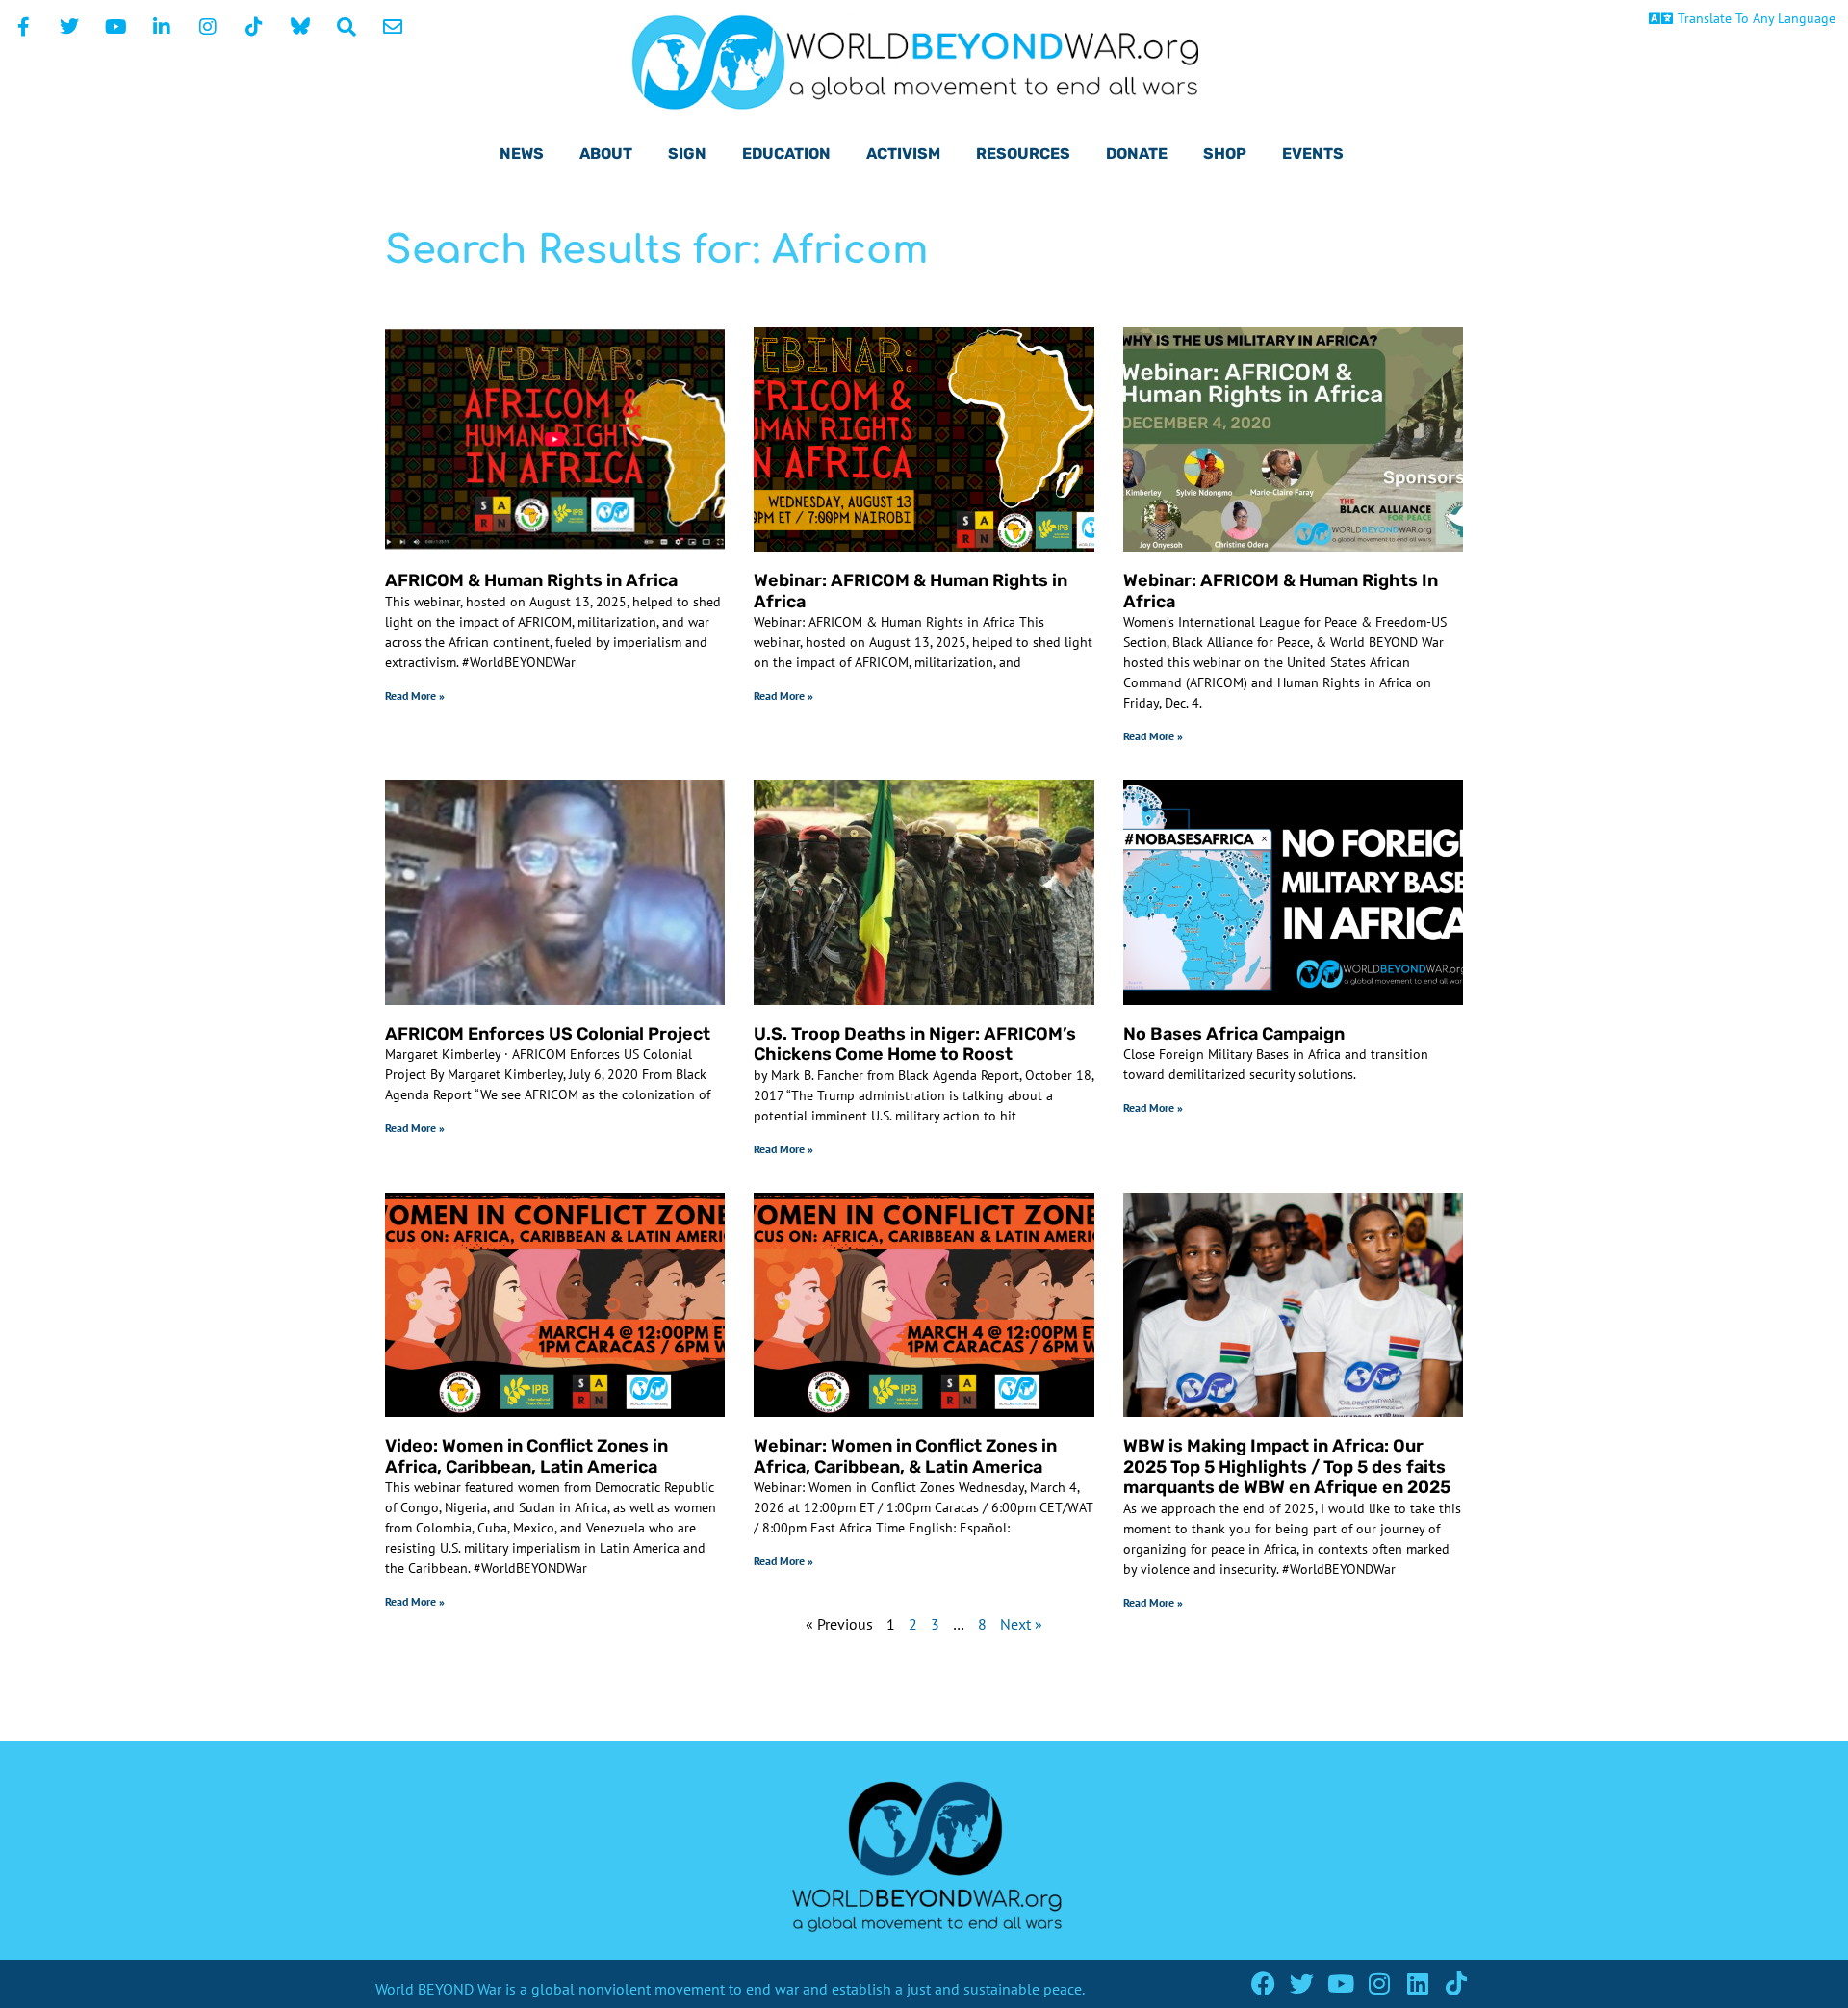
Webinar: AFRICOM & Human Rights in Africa (911, 591)
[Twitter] (1302, 1983)
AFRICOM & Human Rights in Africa (531, 580)
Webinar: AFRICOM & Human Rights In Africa (1281, 591)
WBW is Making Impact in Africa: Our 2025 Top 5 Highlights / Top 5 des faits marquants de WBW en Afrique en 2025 (1287, 1467)
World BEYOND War (438, 1989)
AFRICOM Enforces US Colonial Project (548, 1034)
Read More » (415, 695)
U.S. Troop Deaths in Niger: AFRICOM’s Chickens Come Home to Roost (915, 1044)
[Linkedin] (1417, 1983)
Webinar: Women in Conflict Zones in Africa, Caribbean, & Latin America (905, 1456)
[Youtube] (1340, 1983)
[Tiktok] (1456, 1983)
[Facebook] (1263, 1983)
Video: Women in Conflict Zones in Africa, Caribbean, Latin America (526, 1456)
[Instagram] (1379, 1983)
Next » (1021, 1624)
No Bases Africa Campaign (1234, 1034)
